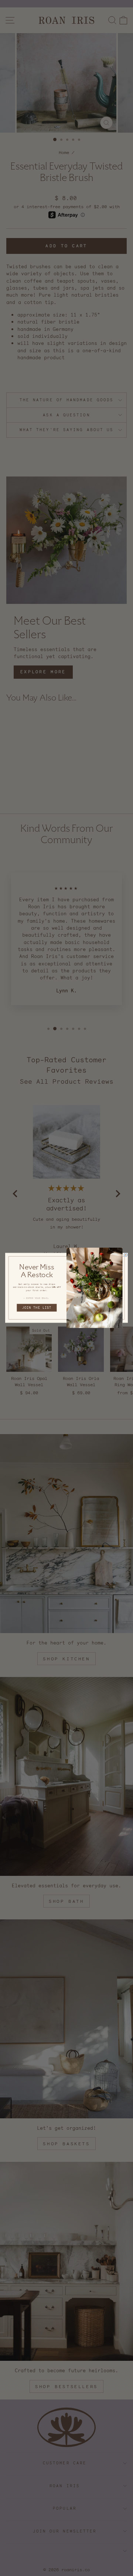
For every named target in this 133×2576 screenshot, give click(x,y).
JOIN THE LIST (37, 1308)
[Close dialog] (126, 1255)
